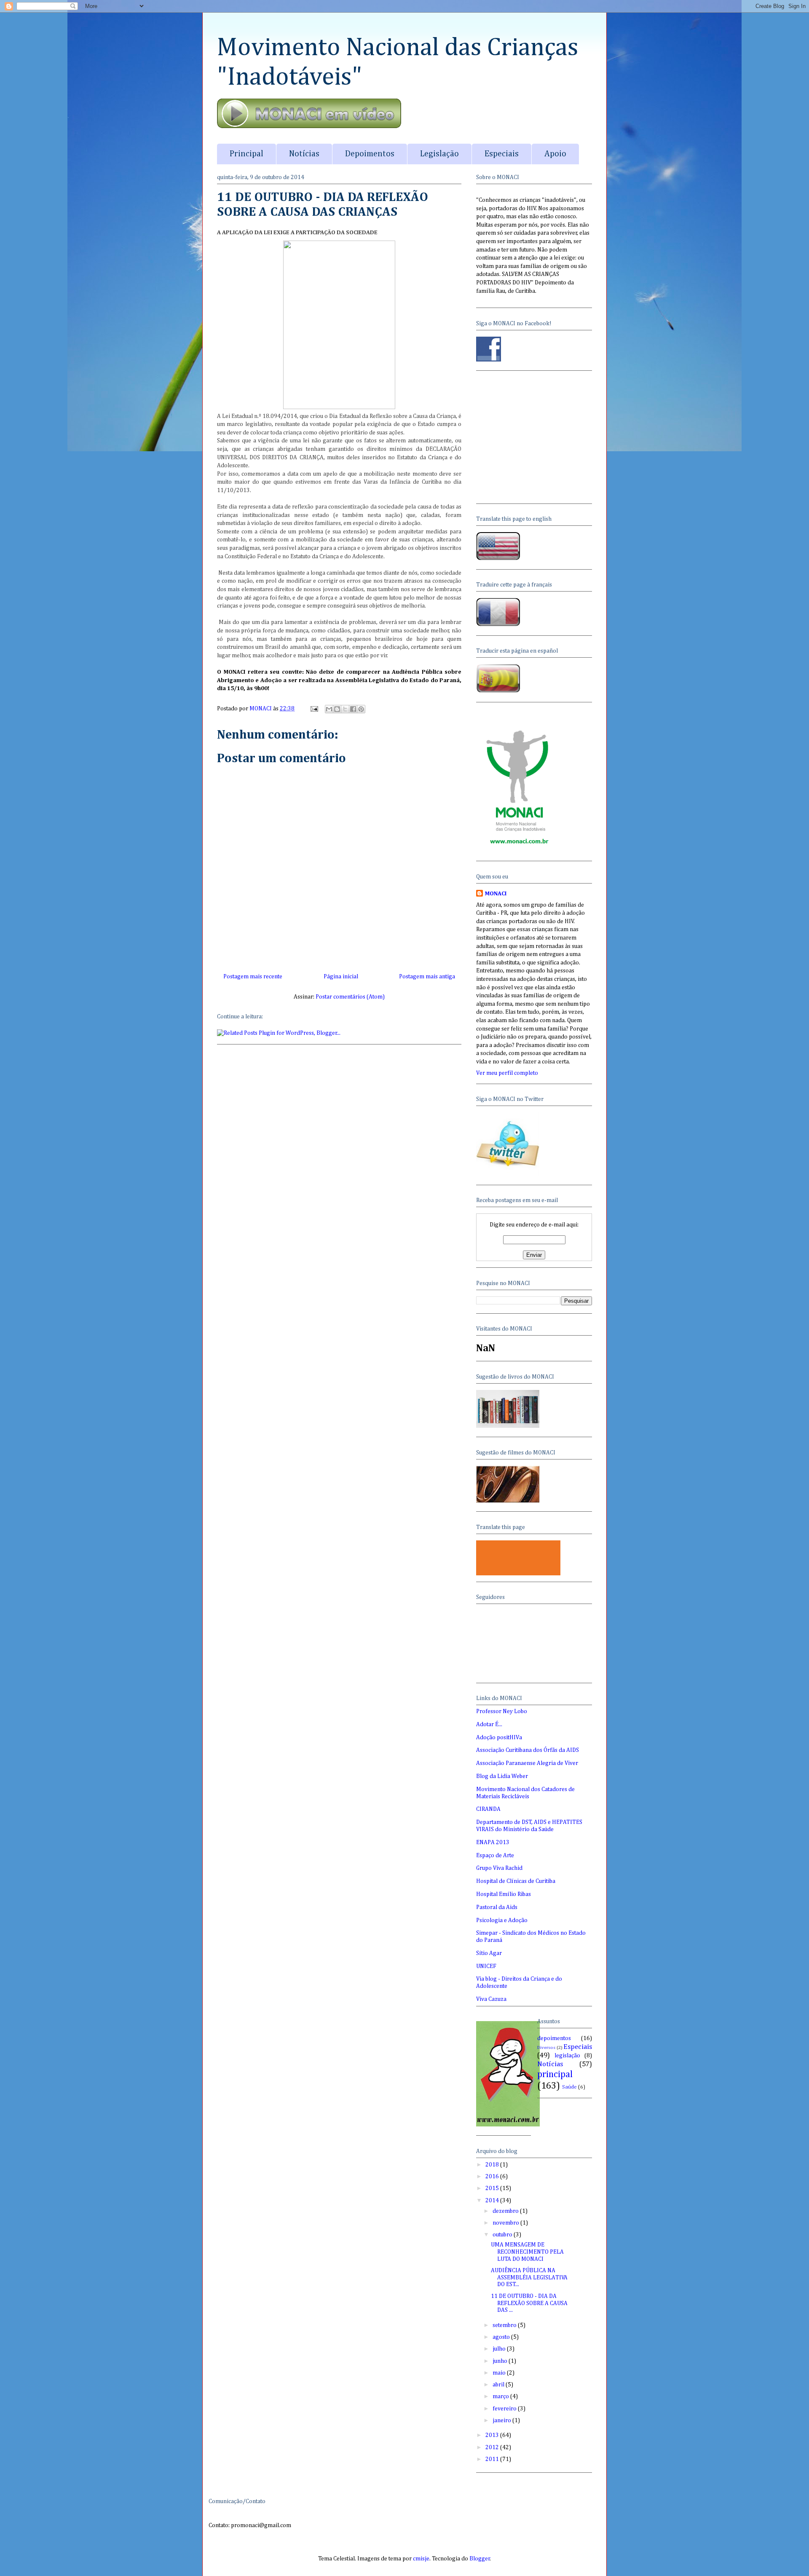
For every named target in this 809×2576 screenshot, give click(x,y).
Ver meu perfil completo (507, 1073)
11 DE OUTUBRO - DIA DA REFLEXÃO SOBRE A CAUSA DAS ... (529, 2303)
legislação (567, 2056)
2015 (493, 2188)
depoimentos (554, 2038)
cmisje (421, 2559)
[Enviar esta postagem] (313, 709)
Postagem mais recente (253, 977)
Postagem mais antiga (427, 977)
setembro (505, 2325)
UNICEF (486, 1966)
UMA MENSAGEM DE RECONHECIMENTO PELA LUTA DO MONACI (527, 2252)
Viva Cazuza (491, 1999)
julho (500, 2349)
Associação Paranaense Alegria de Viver (527, 1763)
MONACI (496, 894)
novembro (506, 2223)
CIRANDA (488, 1809)
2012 (493, 2447)
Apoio (555, 154)
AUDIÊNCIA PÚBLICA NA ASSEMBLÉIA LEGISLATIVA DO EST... (529, 2278)
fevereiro (505, 2409)
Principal (246, 154)
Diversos (546, 2047)
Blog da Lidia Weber (502, 1776)
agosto (502, 2337)
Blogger (480, 2559)
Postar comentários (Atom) (350, 997)
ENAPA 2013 (493, 1842)
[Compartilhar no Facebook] (353, 709)
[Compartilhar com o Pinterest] (361, 709)
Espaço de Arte (495, 1856)
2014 (493, 2201)
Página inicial (341, 977)
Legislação (439, 154)
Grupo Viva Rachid (499, 1868)
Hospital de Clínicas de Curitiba (516, 1881)
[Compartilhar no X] (345, 709)
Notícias (304, 154)
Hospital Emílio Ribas (504, 1894)
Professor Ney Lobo (502, 1711)
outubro (503, 2235)
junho (501, 2361)
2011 (493, 2459)
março (501, 2397)
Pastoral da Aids (497, 1907)
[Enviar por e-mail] (329, 709)
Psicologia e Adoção (502, 1920)
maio (500, 2373)
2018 (493, 2165)
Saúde (569, 2087)
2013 (493, 2435)
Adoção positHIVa (499, 1738)
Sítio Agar (489, 1953)
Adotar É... (489, 1724)
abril (499, 2385)
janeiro (502, 2421)
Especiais (502, 154)
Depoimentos (370, 154)
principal (555, 2075)
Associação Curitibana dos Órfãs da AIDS (528, 1750)
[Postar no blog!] (337, 709)
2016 (493, 2177)
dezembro (506, 2211)
